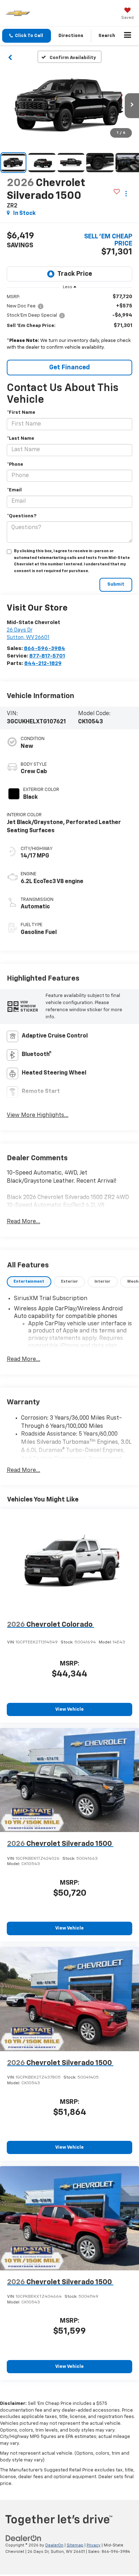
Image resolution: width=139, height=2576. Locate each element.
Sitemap (75, 2545)
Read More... (24, 1222)
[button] (27, 36)
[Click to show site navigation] (128, 36)
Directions (71, 36)
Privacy (94, 2545)
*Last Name (20, 439)
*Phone (15, 464)
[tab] (29, 1282)
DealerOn (54, 2545)
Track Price (75, 274)
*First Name (21, 413)
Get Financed (69, 368)
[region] (70, 324)
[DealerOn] (24, 2538)
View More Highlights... (38, 1115)
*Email (14, 490)
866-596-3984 (45, 648)
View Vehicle (69, 1709)
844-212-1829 (43, 663)
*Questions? (22, 516)
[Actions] (126, 193)
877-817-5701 (47, 656)
